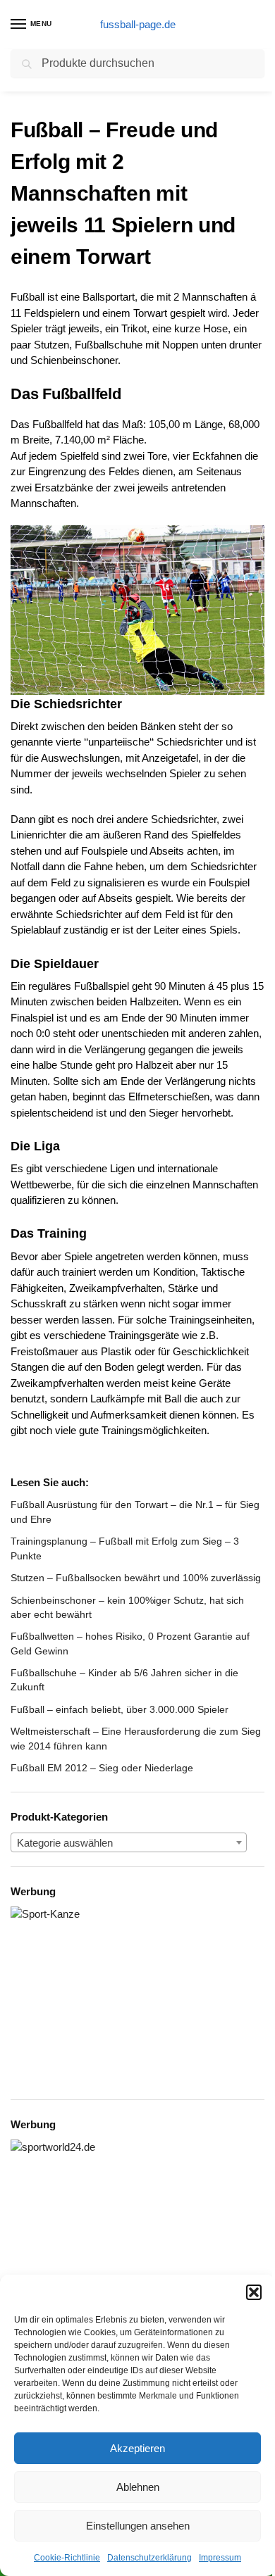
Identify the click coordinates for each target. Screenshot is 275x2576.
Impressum (220, 2558)
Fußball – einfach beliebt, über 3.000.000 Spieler (120, 1709)
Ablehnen (138, 2487)
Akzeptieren (137, 2448)
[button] (254, 2292)
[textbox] (129, 1843)
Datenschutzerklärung (149, 2558)
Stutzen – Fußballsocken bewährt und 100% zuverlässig (136, 1578)
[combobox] (129, 1842)
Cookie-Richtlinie (67, 2558)
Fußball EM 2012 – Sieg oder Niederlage (102, 1768)
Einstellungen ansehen (138, 2526)
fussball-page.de (138, 24)
